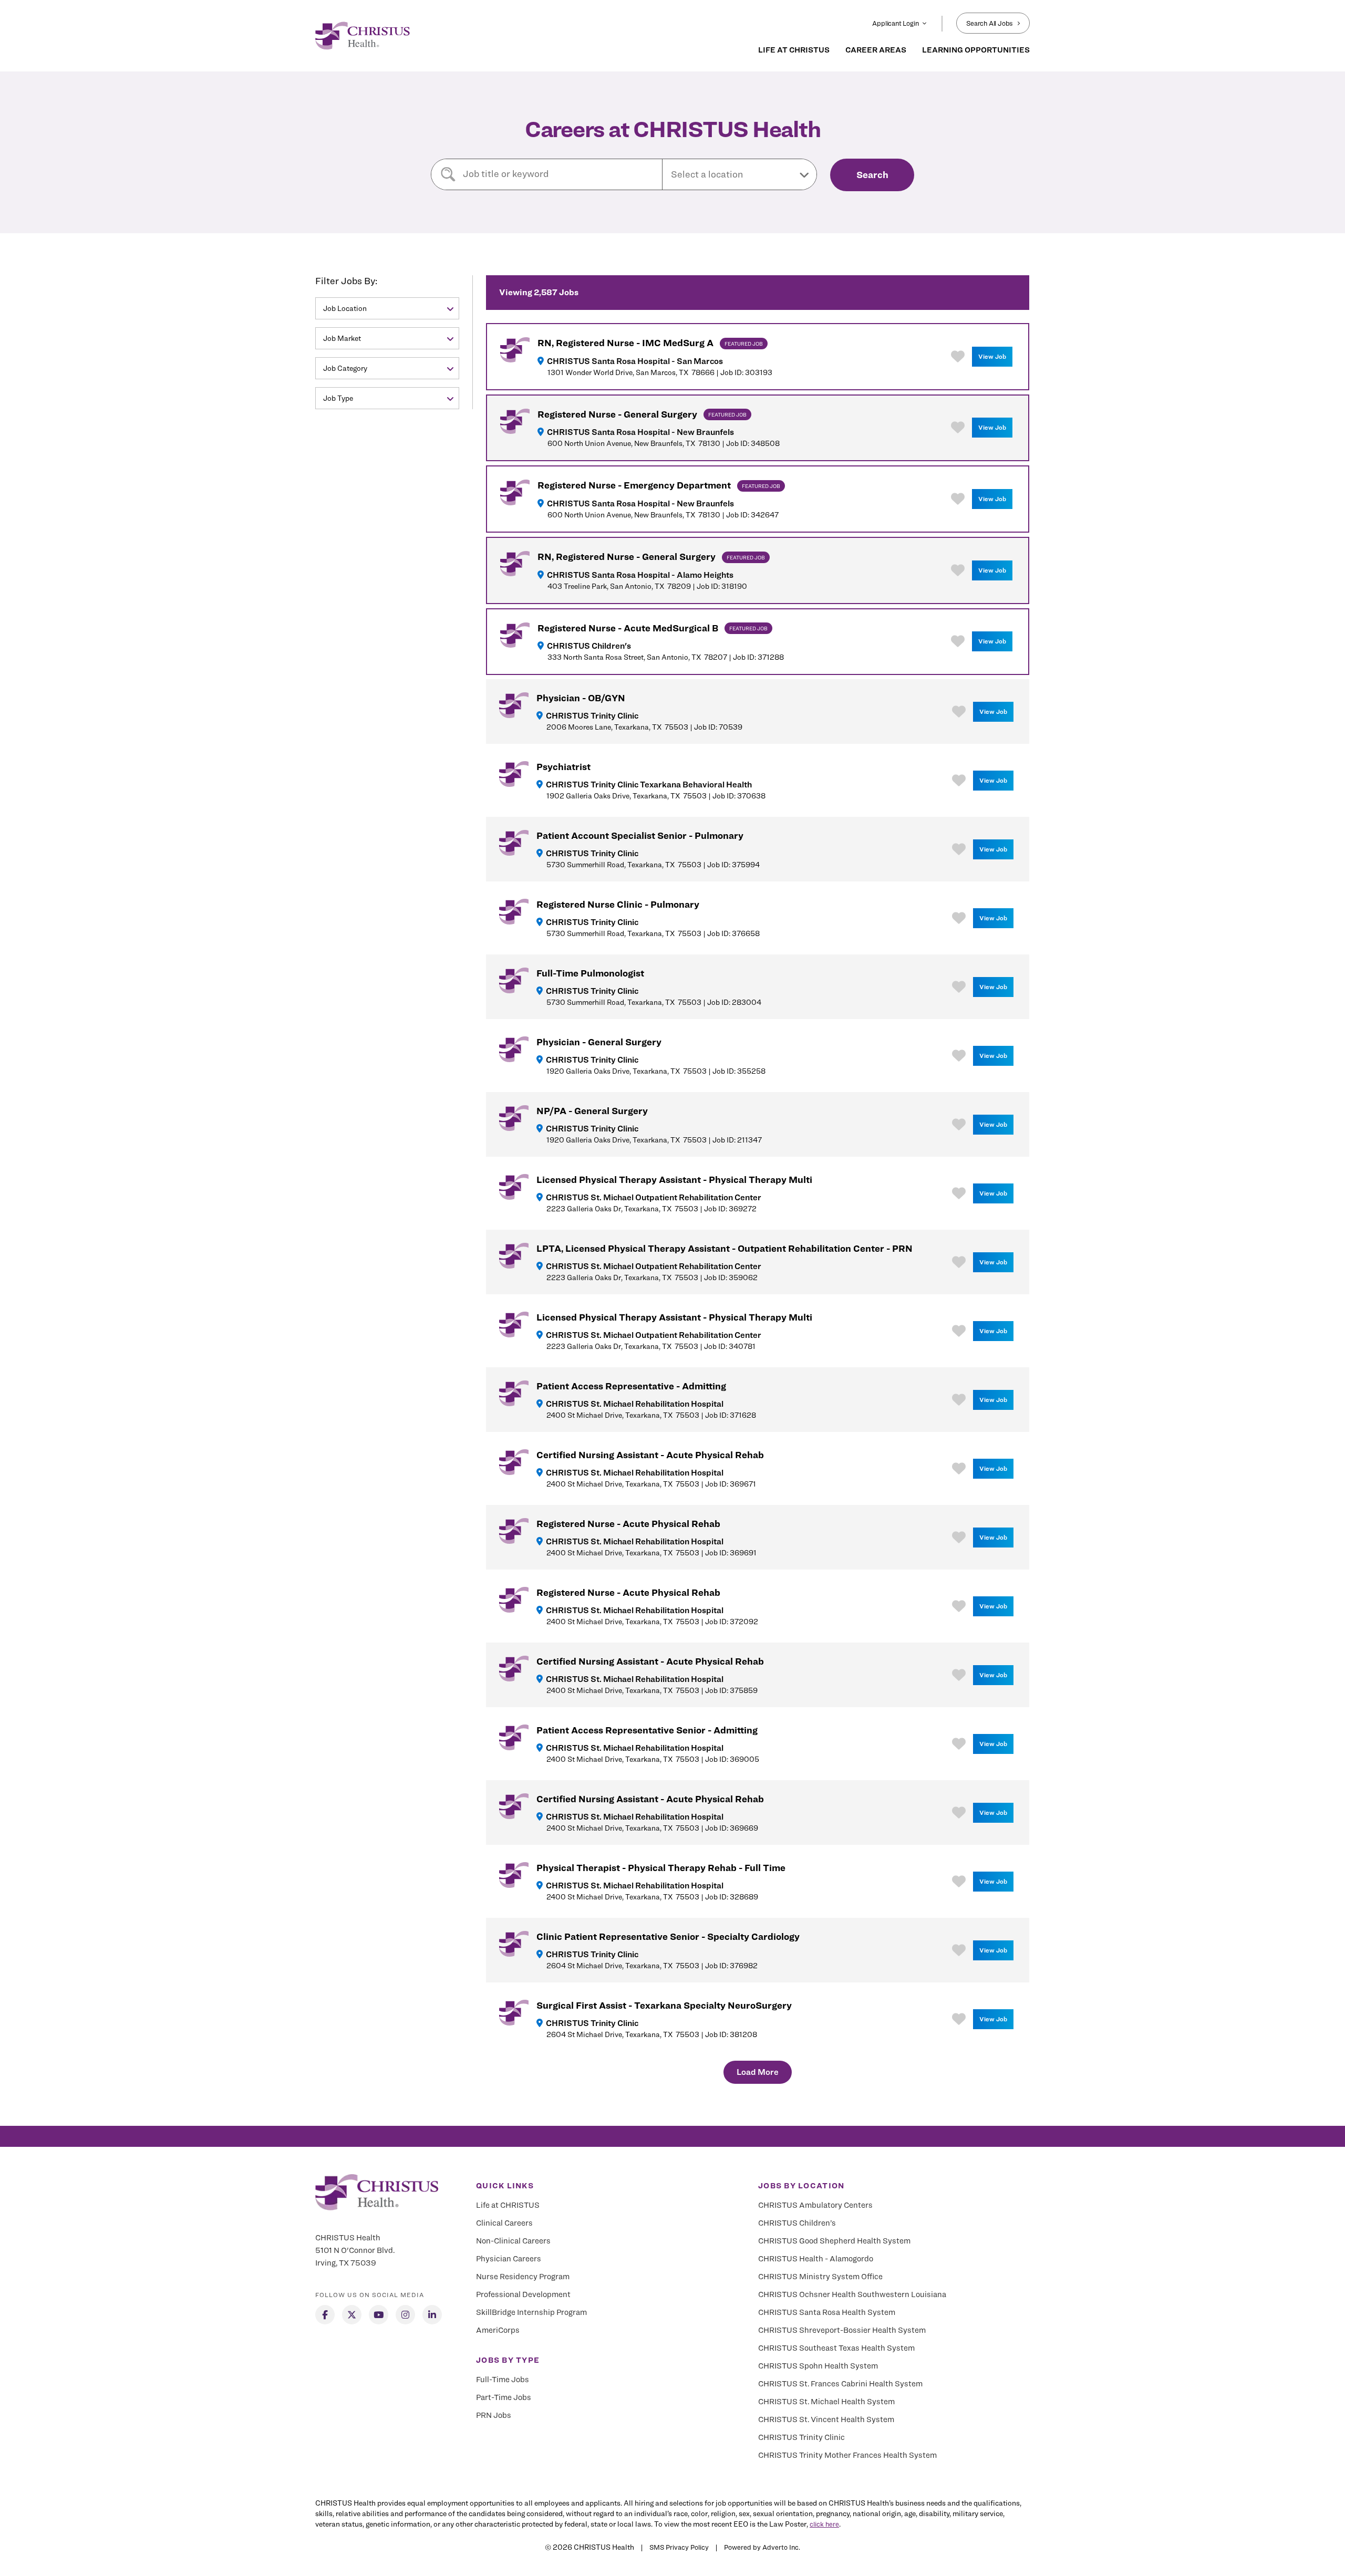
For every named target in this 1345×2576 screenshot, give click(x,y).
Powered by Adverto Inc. (762, 2547)
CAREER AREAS (876, 50)
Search (872, 175)
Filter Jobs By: (346, 281)
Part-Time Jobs (504, 2397)
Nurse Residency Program (523, 2277)
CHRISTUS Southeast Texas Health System (836, 2348)
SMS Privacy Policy (679, 2547)
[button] (739, 174)
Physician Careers (509, 2259)
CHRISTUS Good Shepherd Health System (834, 2241)
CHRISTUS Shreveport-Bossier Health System (842, 2330)
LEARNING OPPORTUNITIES (976, 50)
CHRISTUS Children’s (797, 2223)
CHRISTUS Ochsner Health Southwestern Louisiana (852, 2294)
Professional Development (523, 2294)
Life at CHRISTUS (508, 2205)
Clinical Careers (504, 2223)
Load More (758, 2072)
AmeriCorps (498, 2330)
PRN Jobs (494, 2415)
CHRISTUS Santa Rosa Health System (827, 2312)
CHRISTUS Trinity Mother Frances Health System (847, 2455)
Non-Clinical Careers (513, 2241)
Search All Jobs (990, 23)
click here (824, 2524)
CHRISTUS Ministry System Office (820, 2277)
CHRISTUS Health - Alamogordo (816, 2259)
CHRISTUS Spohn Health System (818, 2366)
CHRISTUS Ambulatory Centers (815, 2205)
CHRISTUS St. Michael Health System (826, 2402)
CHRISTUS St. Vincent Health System (826, 2419)
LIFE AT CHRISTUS (794, 50)
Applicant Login (895, 23)
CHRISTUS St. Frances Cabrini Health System (840, 2384)
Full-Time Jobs (503, 2380)
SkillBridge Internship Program (531, 2312)
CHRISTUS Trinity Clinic (801, 2437)
